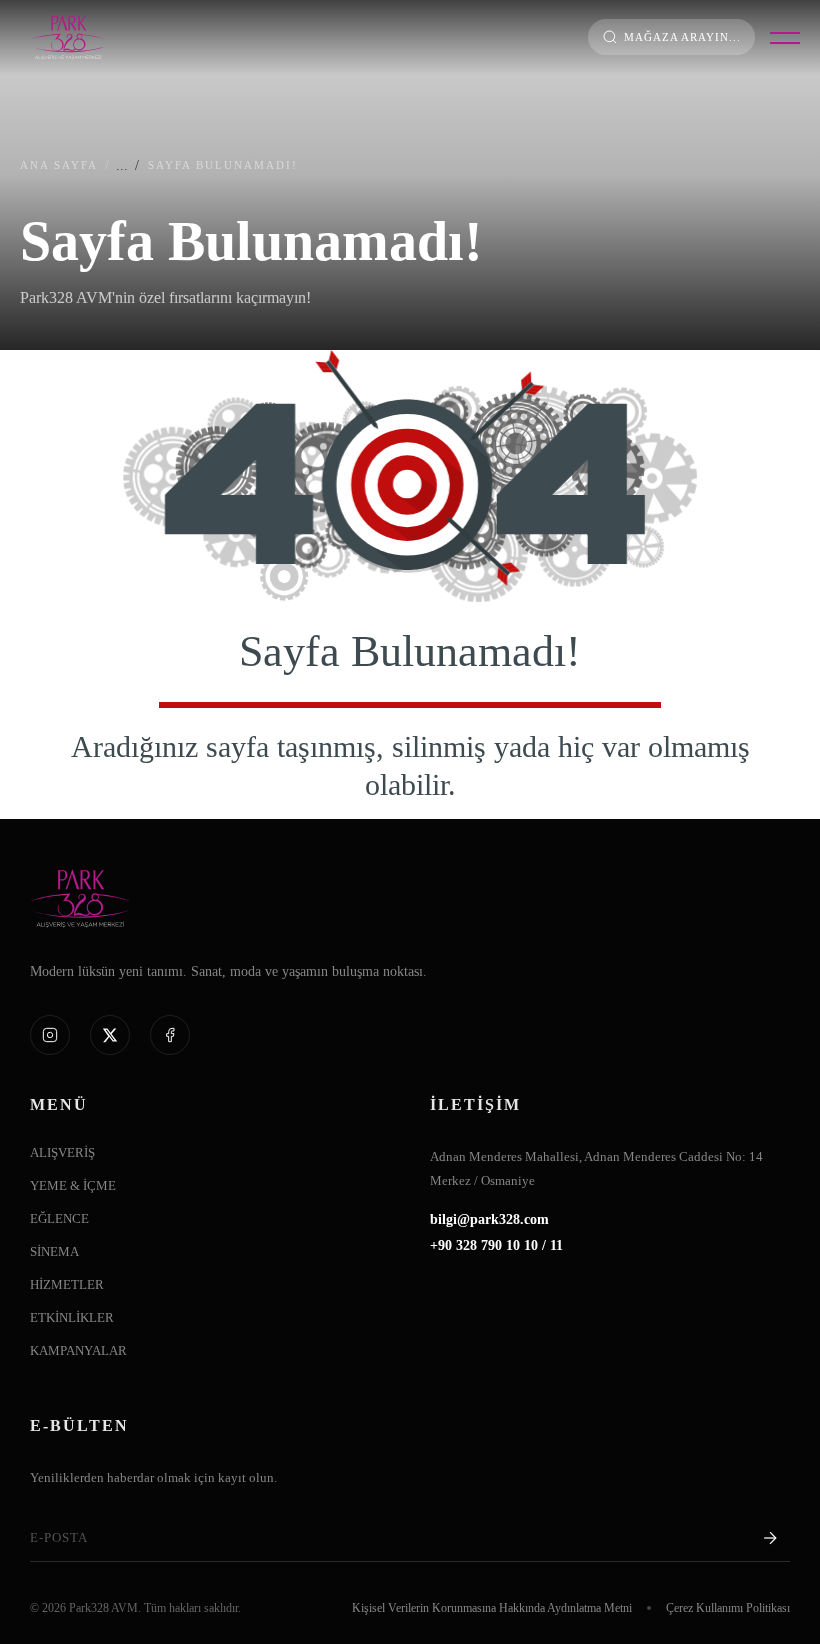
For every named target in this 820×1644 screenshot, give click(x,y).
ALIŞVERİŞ (62, 1153)
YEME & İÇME (73, 1186)
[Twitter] (110, 1035)
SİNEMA (54, 1252)
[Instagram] (50, 1035)
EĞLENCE (59, 1219)
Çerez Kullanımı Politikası (728, 1608)
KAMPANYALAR (78, 1351)
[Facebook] (170, 1035)
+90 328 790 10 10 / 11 (496, 1246)
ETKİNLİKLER (72, 1318)
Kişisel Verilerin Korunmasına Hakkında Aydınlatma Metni (492, 1608)
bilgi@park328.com (489, 1220)
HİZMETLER (67, 1285)
